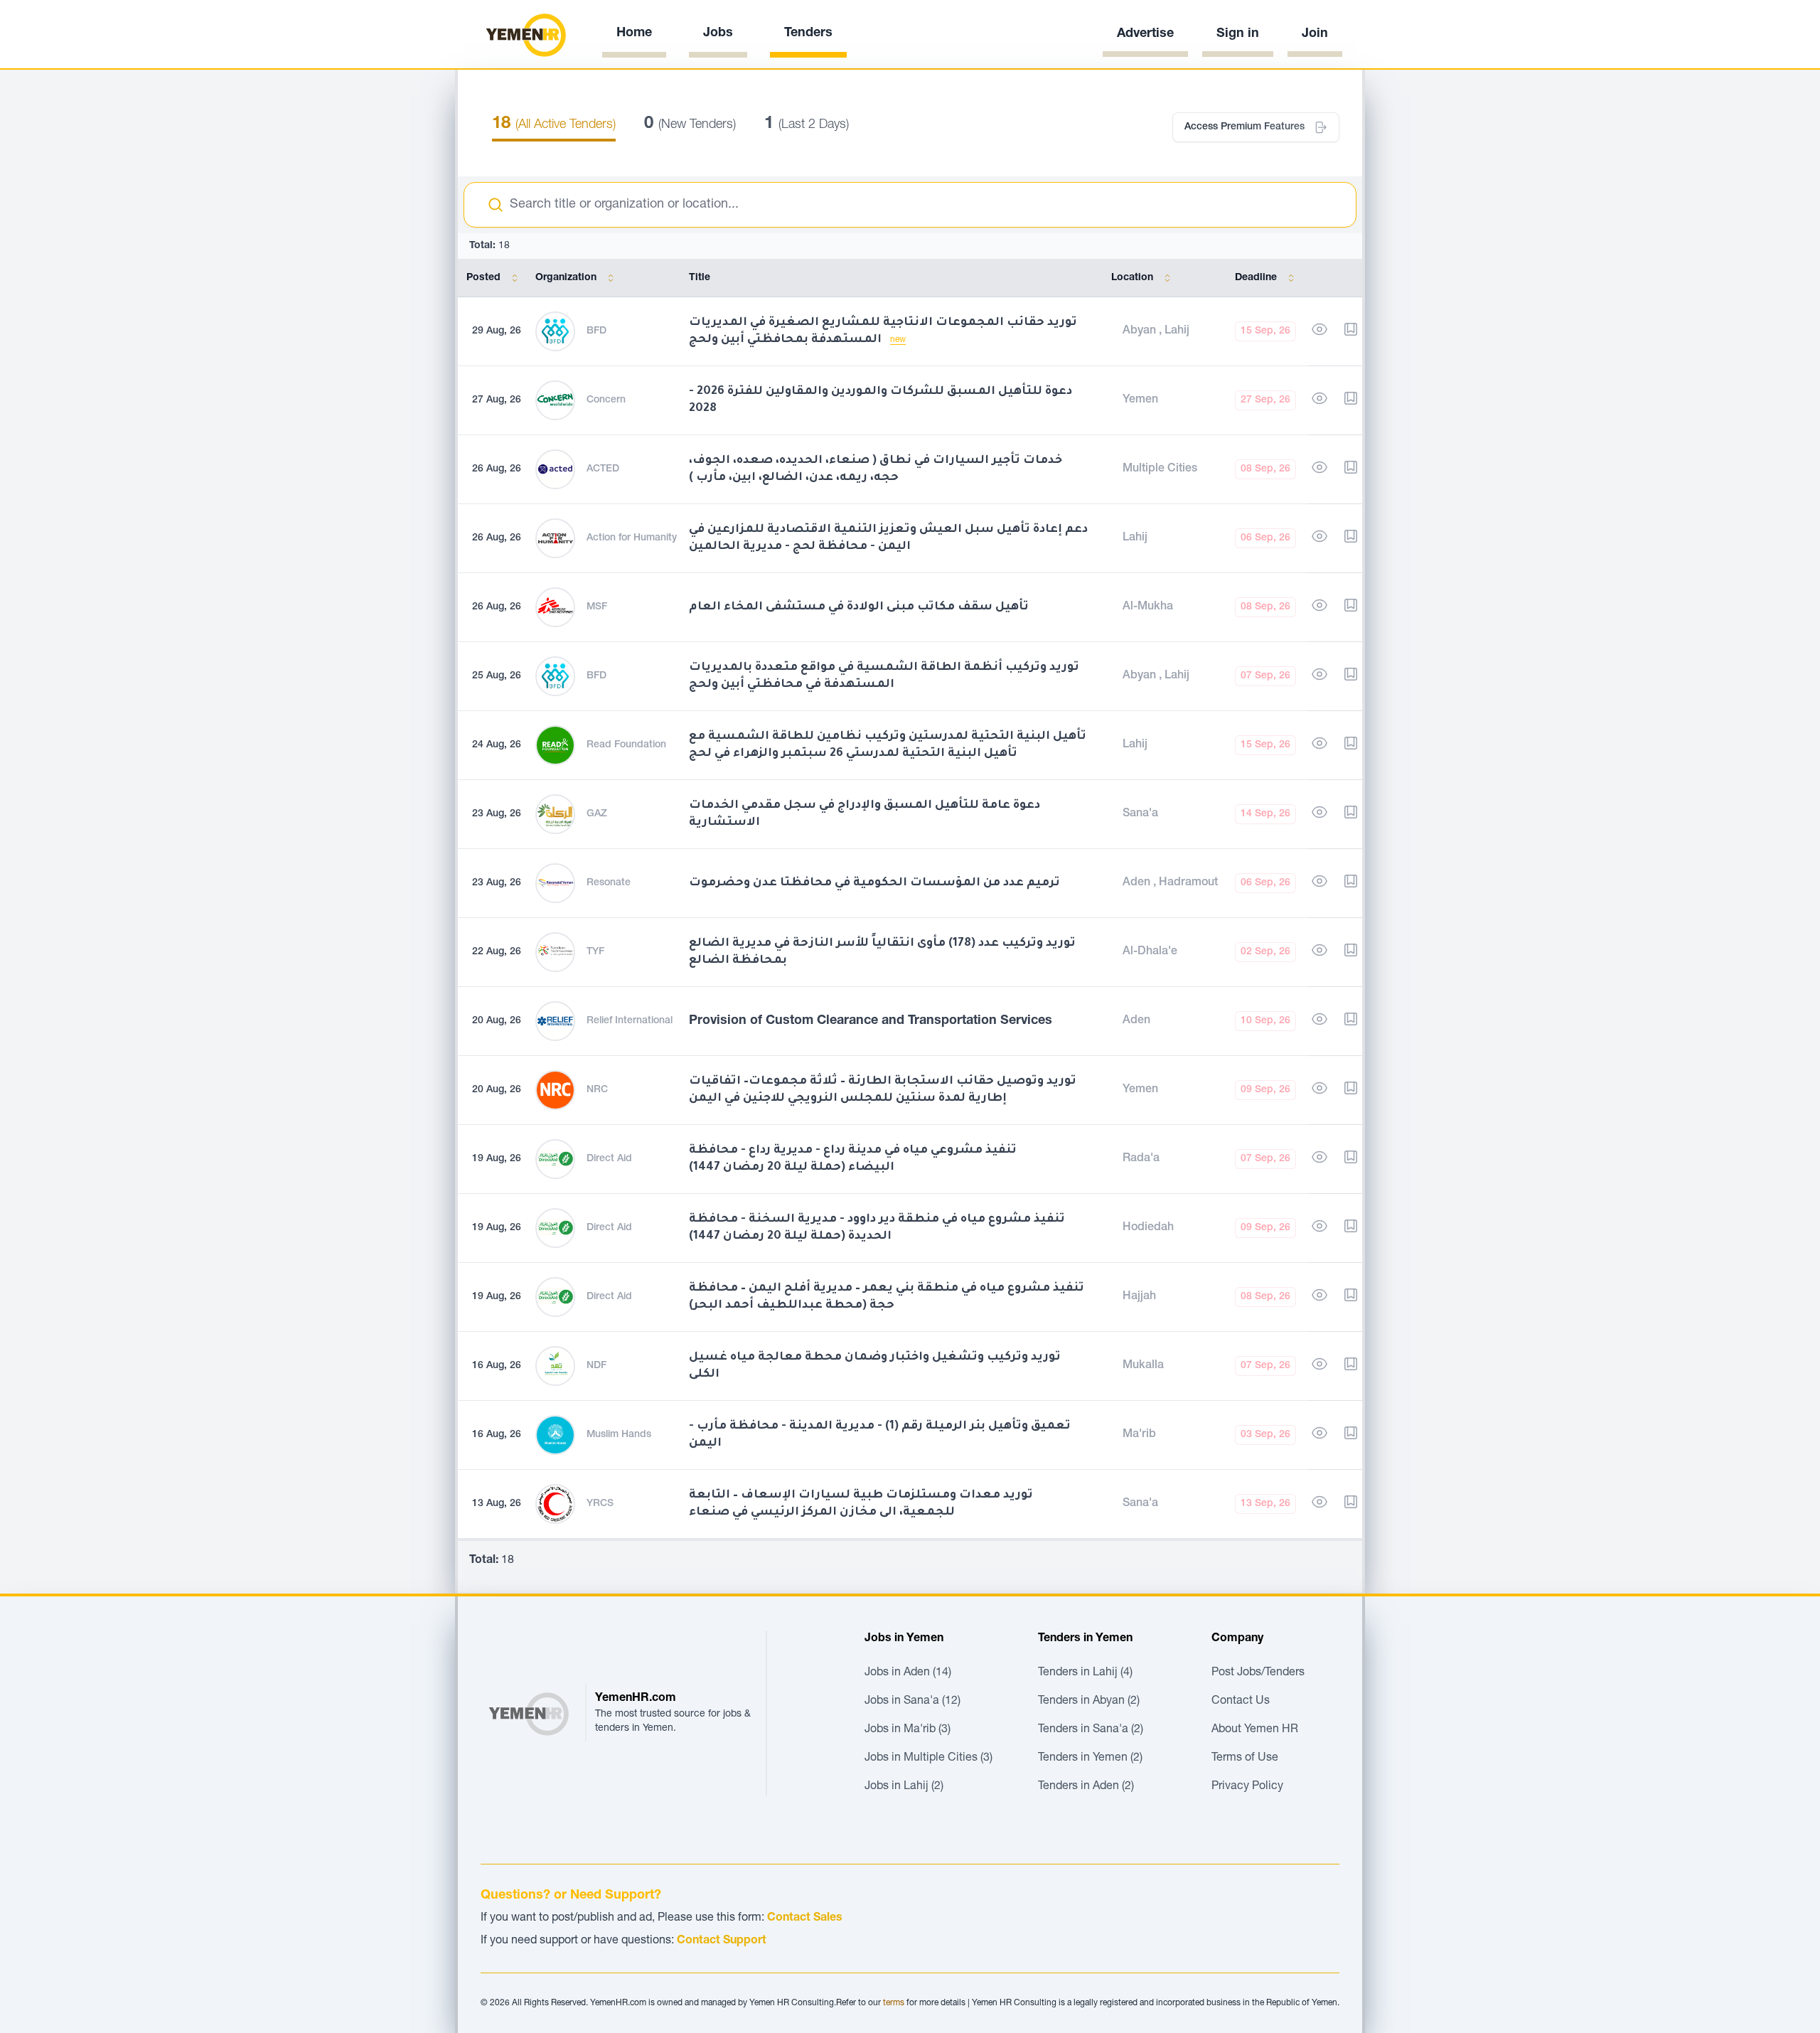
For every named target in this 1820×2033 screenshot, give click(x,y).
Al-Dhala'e (1150, 952)
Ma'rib (1139, 1435)
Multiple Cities (1160, 469)
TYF (595, 952)
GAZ (597, 814)
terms (894, 2003)
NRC (597, 1090)
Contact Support (722, 1941)
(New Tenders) (690, 125)
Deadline (1256, 278)
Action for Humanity (632, 538)
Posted (483, 278)
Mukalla (1143, 1366)
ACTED (603, 469)
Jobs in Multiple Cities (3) (928, 1759)
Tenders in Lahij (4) (1085, 1673)
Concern (606, 400)
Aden (1138, 883)
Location (1132, 278)
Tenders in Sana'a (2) (1091, 1730)
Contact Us (1241, 1702)
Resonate (609, 883)
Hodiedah (1148, 1228)
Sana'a (1140, 814)
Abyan (1141, 331)
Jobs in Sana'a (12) (912, 1702)
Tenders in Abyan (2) (1089, 1702)
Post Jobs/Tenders (1258, 1673)
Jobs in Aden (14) (908, 1673)
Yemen (1140, 400)
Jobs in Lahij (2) (904, 1787)
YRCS (600, 1504)
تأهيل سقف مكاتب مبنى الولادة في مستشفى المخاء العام (859, 607)
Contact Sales (805, 1919)
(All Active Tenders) (554, 125)
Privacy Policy (1247, 1787)
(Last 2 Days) (807, 125)
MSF (597, 607)
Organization (566, 278)
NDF (596, 1366)
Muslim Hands (619, 1435)
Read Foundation (626, 745)
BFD (596, 331)
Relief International (630, 1021)
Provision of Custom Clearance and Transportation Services (871, 1021)
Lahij (1177, 331)
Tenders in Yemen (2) (1090, 1759)
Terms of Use (1245, 1759)
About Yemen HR (1255, 1730)
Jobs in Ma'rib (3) (908, 1730)
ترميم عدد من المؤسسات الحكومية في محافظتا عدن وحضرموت (874, 883)
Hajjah (1139, 1297)
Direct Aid (609, 1159)
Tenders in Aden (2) (1086, 1787)
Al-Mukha (1148, 607)
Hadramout (1188, 883)
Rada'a (1141, 1159)
